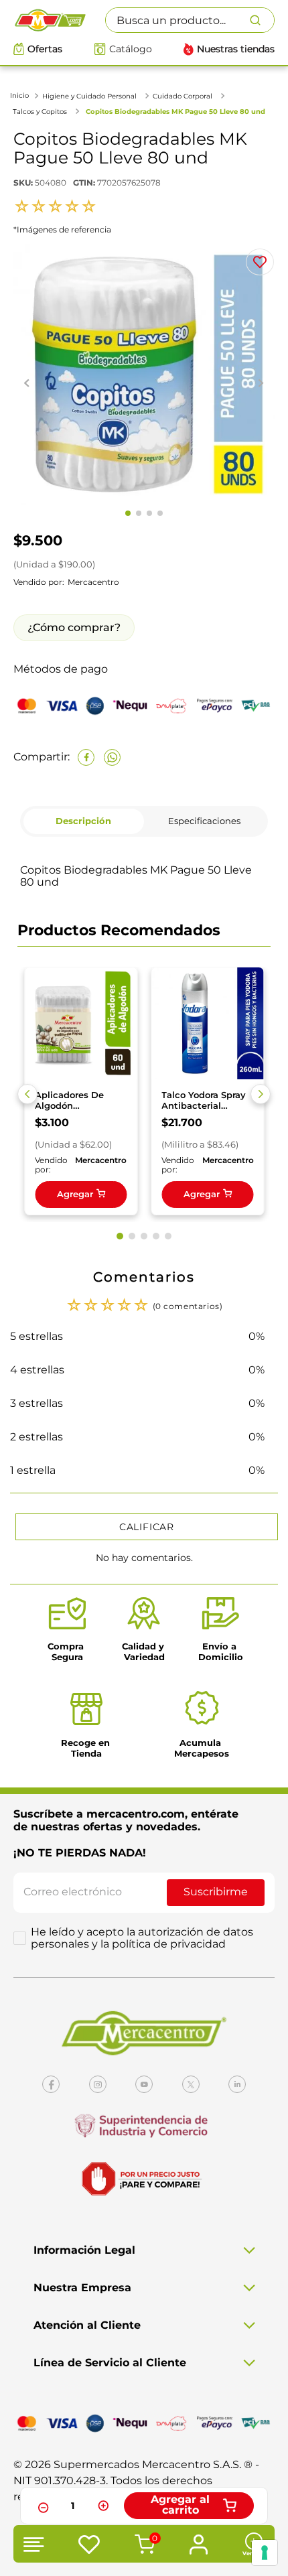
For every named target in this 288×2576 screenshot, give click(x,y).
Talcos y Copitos (40, 112)
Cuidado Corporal (183, 96)
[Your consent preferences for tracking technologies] (265, 2553)
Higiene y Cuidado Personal (89, 96)
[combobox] (190, 20)
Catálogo (131, 49)
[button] (27, 1094)
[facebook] (86, 757)
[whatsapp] (112, 757)
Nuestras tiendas (236, 49)
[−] (42, 2506)
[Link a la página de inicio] (21, 95)
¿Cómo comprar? (74, 627)
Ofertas (45, 49)
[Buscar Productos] (262, 20)
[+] (103, 2506)
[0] (143, 2546)
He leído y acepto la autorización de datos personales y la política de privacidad (142, 1938)
